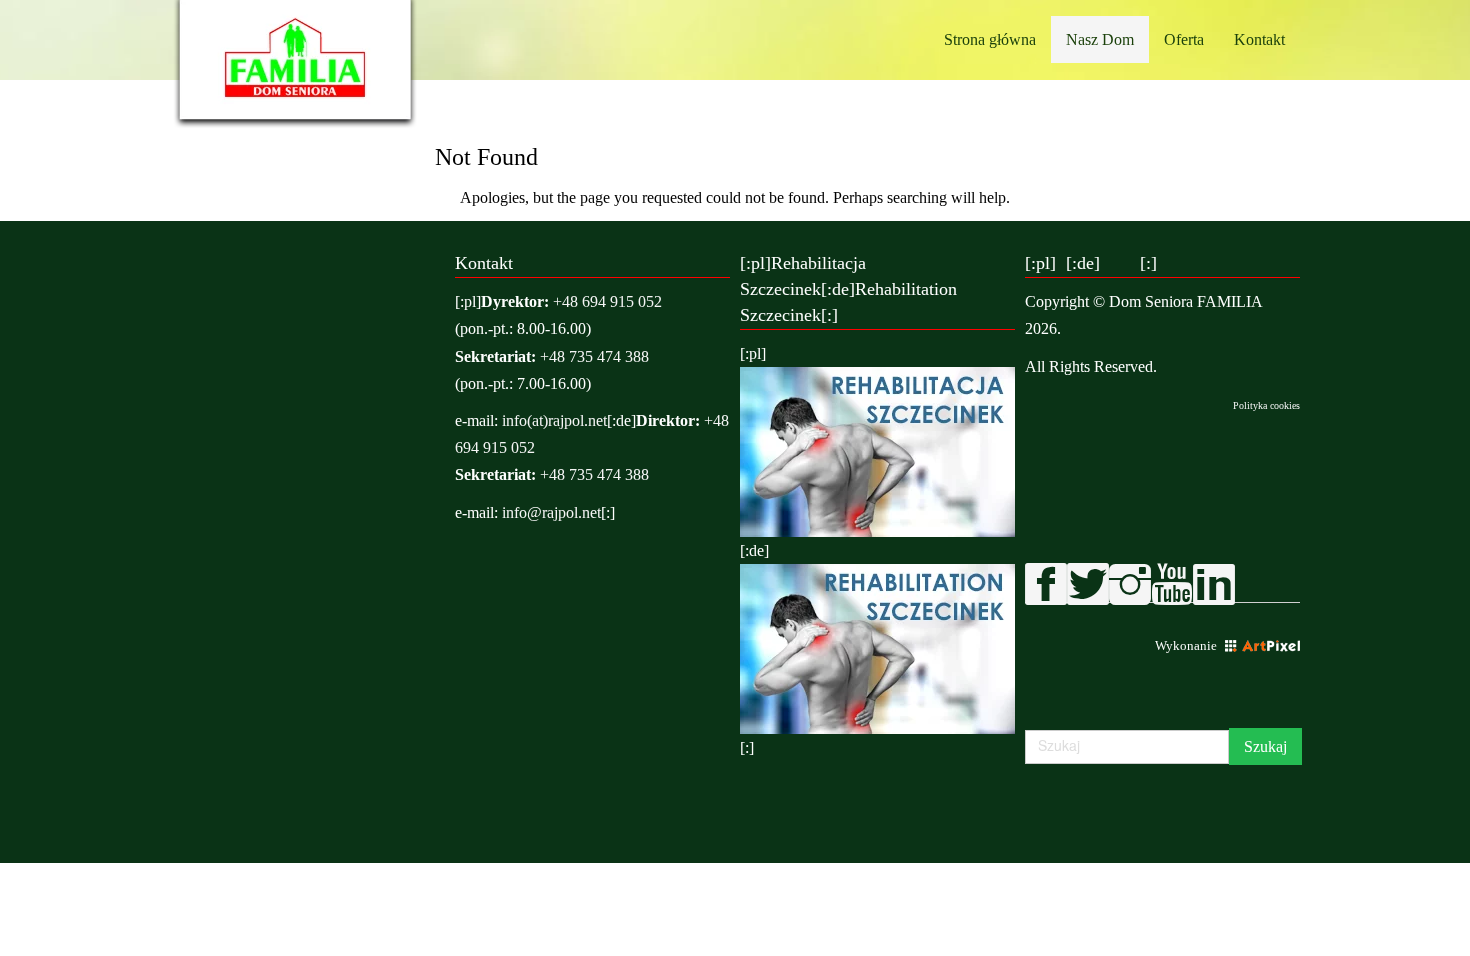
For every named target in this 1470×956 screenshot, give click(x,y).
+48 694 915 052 (607, 301)
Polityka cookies (1266, 405)
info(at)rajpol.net (554, 420)
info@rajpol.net (551, 512)
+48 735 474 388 (594, 356)
